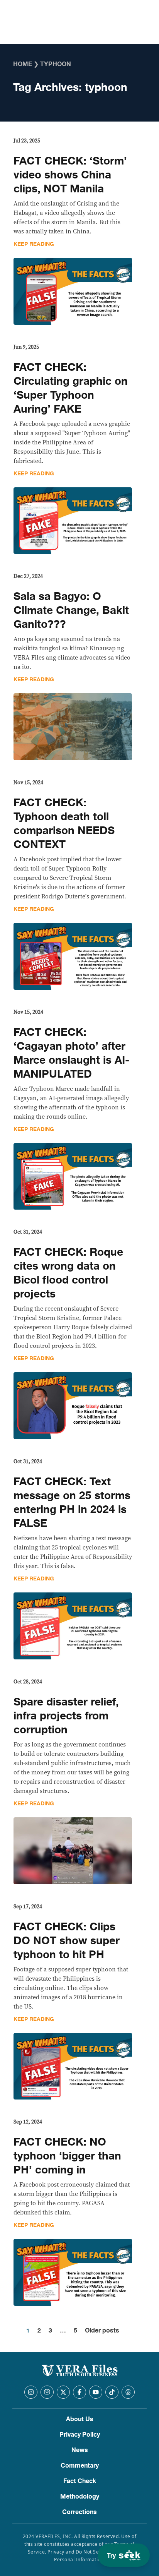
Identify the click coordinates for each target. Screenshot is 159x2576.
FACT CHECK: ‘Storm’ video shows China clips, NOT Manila (70, 175)
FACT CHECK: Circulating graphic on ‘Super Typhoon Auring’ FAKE (71, 388)
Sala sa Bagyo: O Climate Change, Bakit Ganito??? (71, 610)
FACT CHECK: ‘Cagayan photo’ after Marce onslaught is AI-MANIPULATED (71, 1053)
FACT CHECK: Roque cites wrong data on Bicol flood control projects (68, 1273)
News (80, 2450)
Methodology (80, 2497)
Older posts (102, 2331)
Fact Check (80, 2481)
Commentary (80, 2466)
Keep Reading (34, 244)
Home (23, 64)
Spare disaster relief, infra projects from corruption (66, 1716)
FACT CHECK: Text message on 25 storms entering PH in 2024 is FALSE (72, 1503)
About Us (80, 2419)
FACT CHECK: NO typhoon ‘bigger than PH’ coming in (67, 2156)
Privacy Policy (80, 2435)
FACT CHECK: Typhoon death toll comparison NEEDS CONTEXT (64, 824)
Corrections (79, 2512)
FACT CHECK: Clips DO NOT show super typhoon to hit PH (67, 1941)
